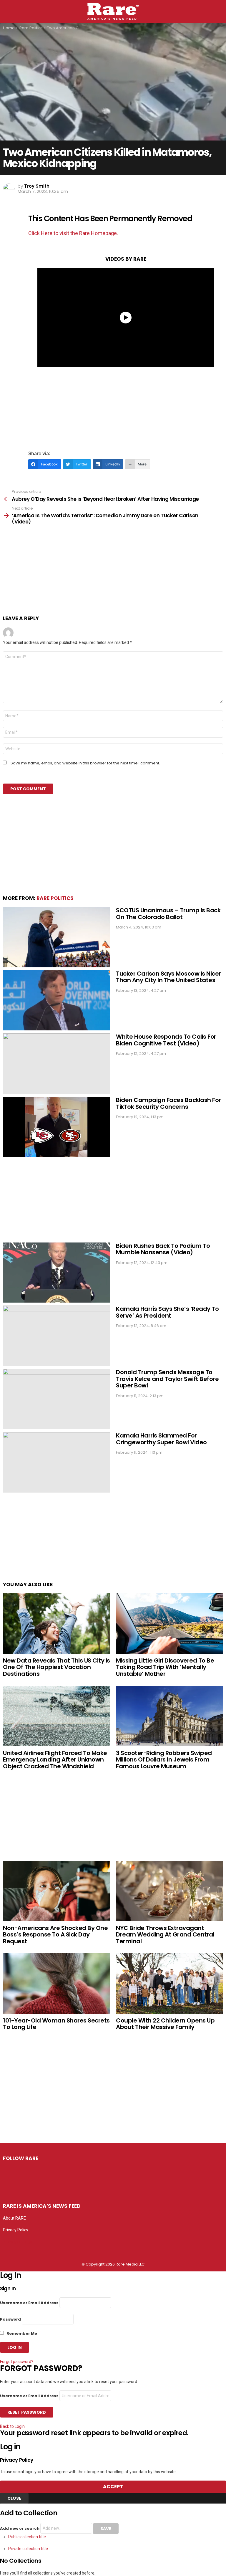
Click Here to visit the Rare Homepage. (73, 233)
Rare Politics (55, 898)
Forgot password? (17, 2362)
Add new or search (20, 2528)
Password (10, 2319)
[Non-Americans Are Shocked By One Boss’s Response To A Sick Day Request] (56, 1891)
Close (14, 2498)
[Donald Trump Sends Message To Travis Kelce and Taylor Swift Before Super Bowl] (56, 1399)
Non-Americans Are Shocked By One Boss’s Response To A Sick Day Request (55, 1935)
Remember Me (21, 2333)
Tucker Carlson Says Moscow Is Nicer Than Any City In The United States (168, 977)
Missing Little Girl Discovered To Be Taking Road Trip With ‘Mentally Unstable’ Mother (165, 1667)
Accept (113, 2487)
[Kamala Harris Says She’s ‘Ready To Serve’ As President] (56, 1336)
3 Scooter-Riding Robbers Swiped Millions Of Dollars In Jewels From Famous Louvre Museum (164, 1760)
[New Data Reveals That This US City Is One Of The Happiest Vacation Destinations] (56, 1624)
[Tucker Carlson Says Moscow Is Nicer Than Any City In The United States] (56, 1001)
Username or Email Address (29, 2303)
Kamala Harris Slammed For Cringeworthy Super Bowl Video (161, 1439)
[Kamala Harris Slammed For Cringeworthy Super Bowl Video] (56, 1462)
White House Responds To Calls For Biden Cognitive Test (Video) (166, 1040)
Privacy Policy (16, 2230)
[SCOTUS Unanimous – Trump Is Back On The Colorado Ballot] (56, 937)
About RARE (14, 2218)
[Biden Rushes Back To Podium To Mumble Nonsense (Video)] (56, 1273)
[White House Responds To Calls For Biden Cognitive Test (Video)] (56, 1064)
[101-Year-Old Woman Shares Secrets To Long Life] (56, 1983)
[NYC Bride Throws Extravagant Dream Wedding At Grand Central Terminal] (169, 1891)
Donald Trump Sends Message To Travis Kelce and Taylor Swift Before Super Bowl (167, 1379)
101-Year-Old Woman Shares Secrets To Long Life (56, 2024)
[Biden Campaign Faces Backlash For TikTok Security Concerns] (56, 1127)
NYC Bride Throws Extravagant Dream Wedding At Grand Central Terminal (165, 1935)
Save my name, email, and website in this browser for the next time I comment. (85, 763)
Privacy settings (18, 2242)
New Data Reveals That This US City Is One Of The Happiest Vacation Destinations (56, 1667)
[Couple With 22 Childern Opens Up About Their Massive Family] (169, 1983)
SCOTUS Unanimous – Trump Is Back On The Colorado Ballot (168, 914)
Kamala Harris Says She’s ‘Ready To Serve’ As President (167, 1312)
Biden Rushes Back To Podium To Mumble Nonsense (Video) (163, 1249)
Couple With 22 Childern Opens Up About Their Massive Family (165, 2024)
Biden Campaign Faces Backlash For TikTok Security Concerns (168, 1103)
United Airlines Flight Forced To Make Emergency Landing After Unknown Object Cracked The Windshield (55, 1760)
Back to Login (12, 2426)
